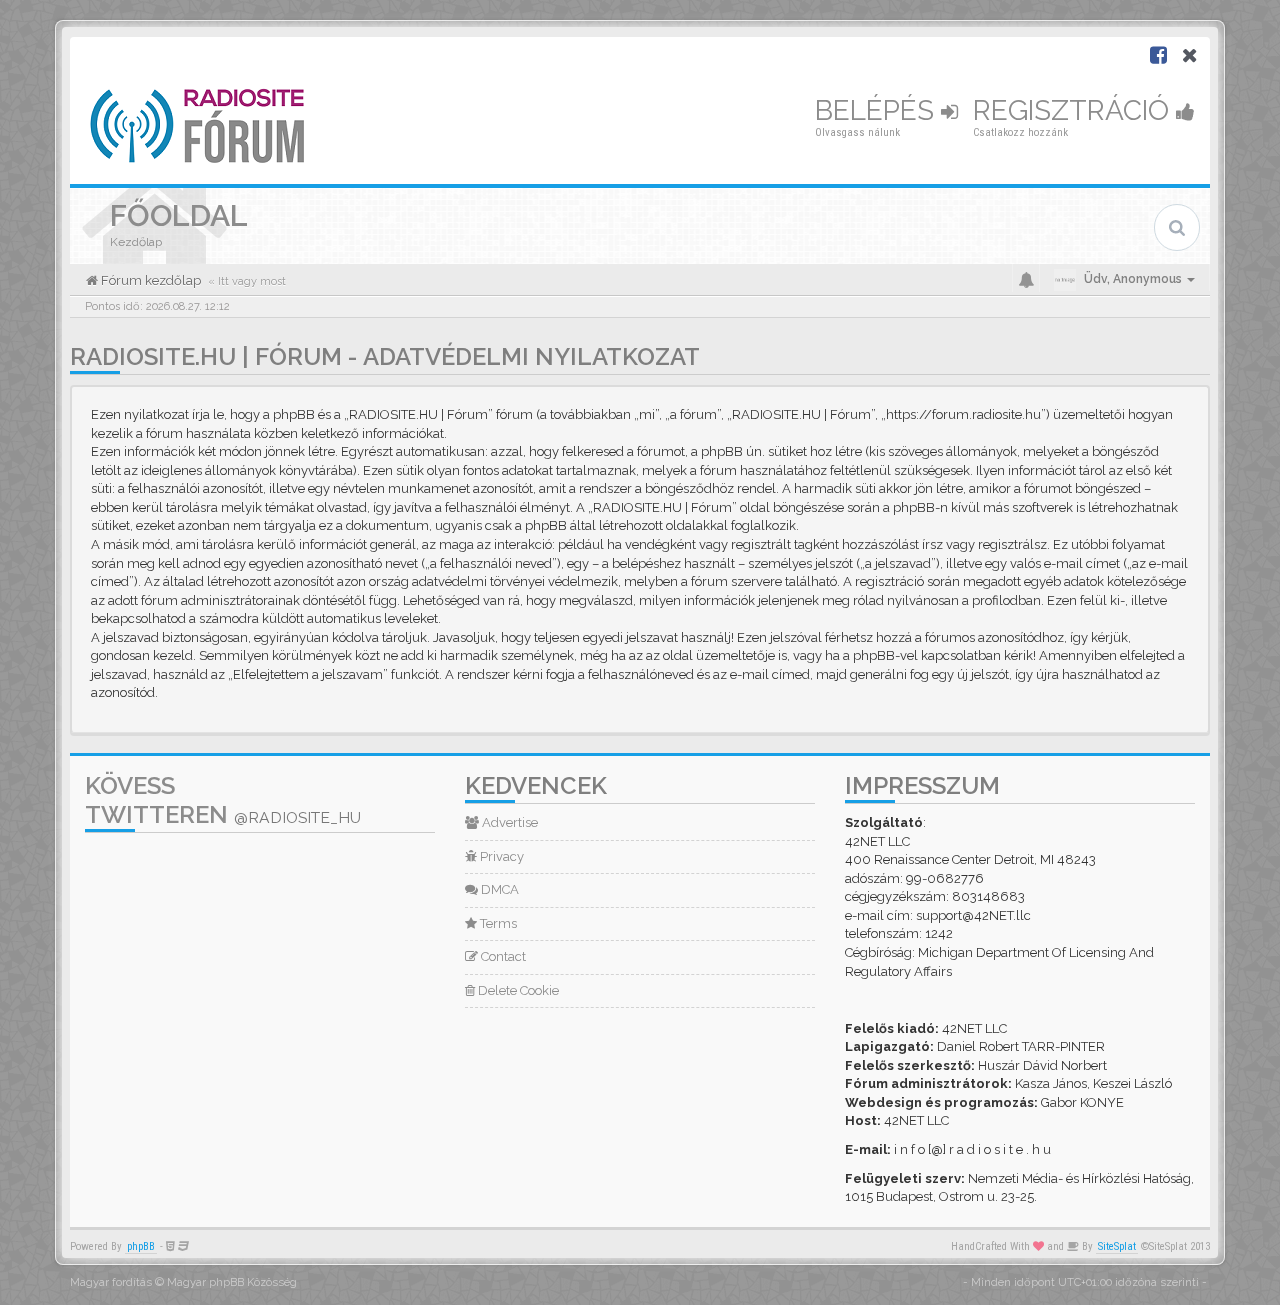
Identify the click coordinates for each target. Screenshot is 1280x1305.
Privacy (500, 856)
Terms (497, 923)
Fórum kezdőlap (149, 280)
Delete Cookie (517, 990)
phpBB (141, 1246)
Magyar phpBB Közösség (232, 1282)
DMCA (498, 889)
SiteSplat (1117, 1246)
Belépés (878, 110)
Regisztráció (1074, 110)
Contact (502, 956)
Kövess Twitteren (223, 800)
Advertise (508, 822)
